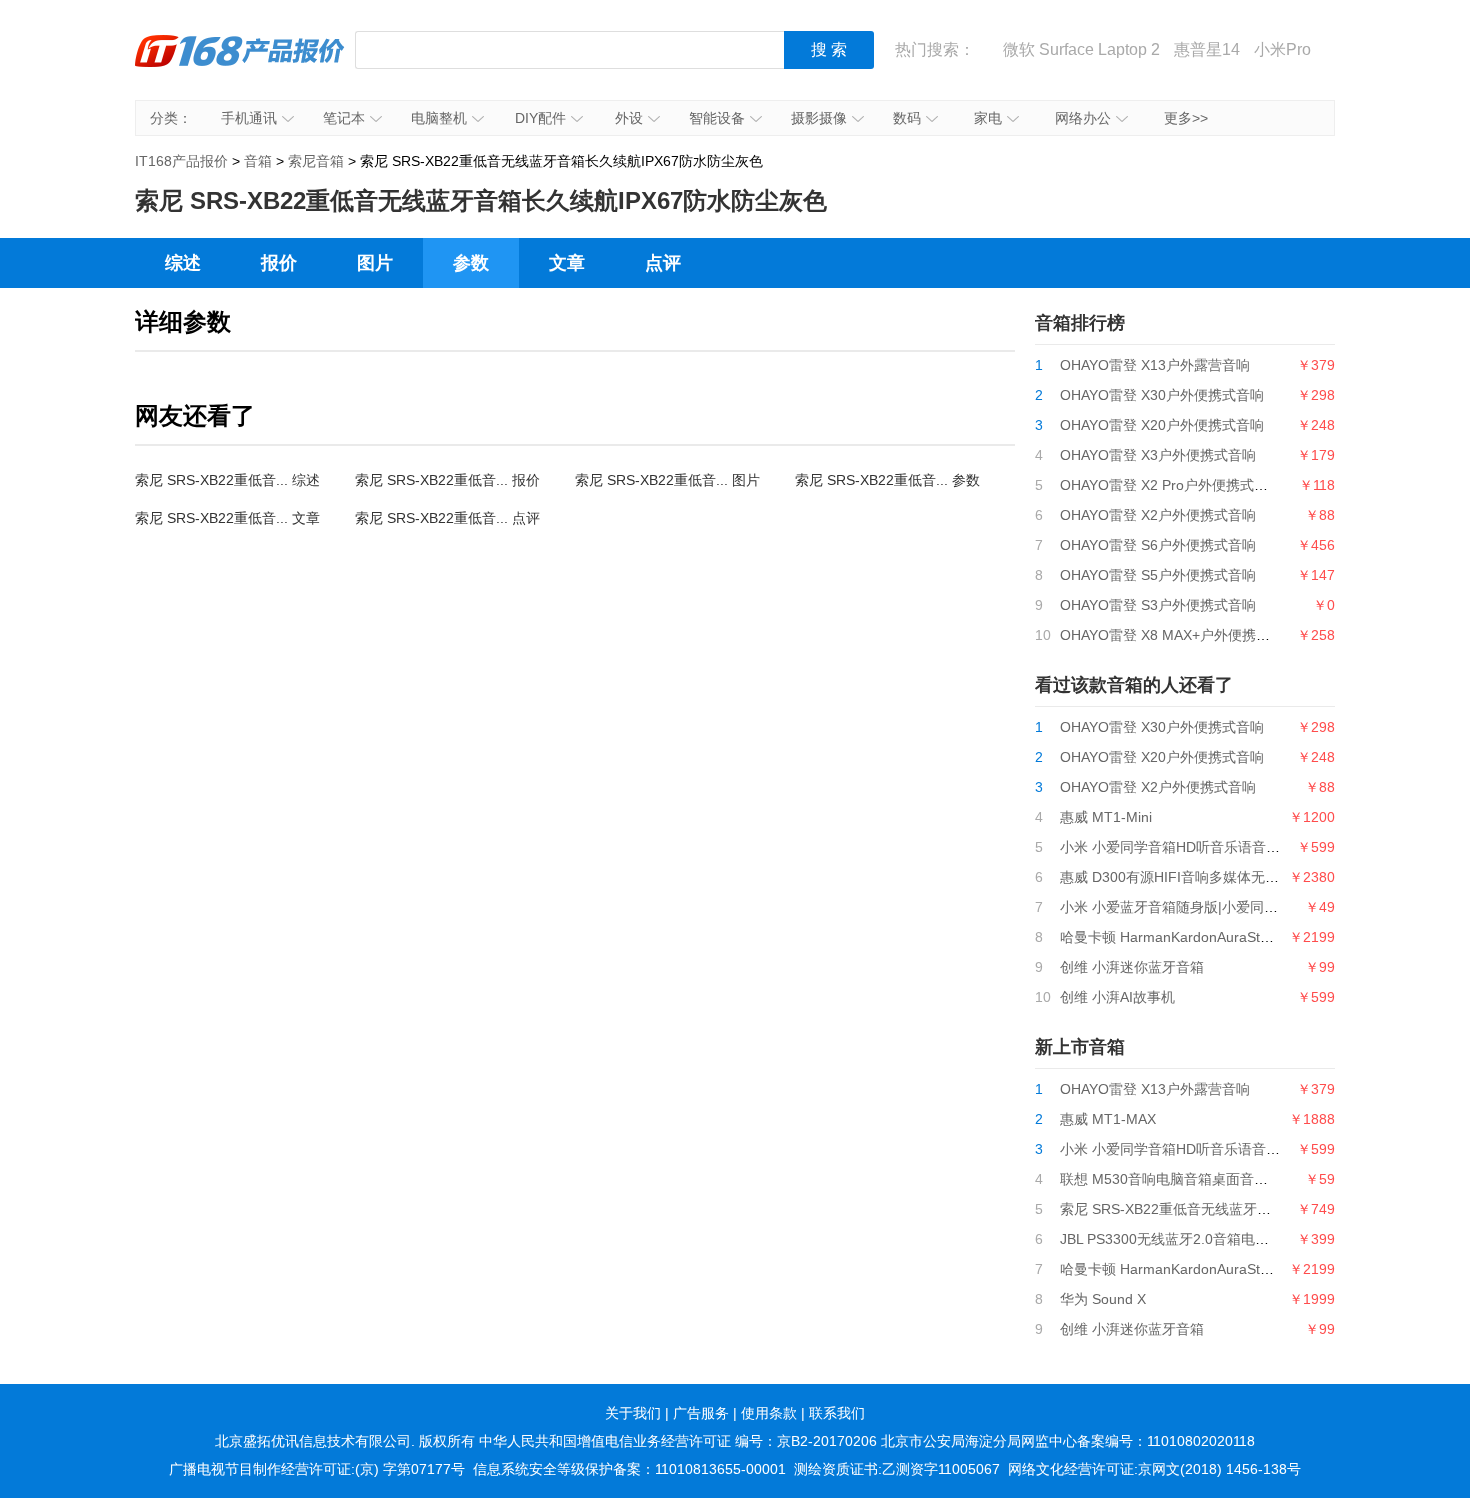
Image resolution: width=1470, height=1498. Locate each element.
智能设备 (717, 118)
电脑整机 (439, 118)
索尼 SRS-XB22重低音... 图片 (667, 480)
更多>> (1186, 118)
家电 (988, 118)
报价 (279, 263)
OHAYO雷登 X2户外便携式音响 (1158, 515)
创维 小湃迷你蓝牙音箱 (1132, 967)
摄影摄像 (819, 118)
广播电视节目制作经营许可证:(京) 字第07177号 (317, 1469)
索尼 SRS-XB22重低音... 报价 (447, 480)
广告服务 (701, 1413)
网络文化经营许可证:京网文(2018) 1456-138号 (1154, 1469)
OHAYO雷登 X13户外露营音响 (1155, 365)
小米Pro (1282, 49)
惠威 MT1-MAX (1108, 1119)
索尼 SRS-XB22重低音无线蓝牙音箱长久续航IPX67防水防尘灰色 (1261, 1209)
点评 (663, 263)
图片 (375, 263)
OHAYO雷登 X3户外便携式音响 (1158, 455)
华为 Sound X (1103, 1299)
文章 (567, 263)
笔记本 (344, 118)
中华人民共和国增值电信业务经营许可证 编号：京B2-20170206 (678, 1441)
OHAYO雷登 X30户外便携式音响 (1162, 395)
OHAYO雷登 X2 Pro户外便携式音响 (1171, 485)
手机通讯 (249, 118)
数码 (907, 118)
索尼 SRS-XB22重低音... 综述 (227, 480)
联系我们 (837, 1413)
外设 (629, 118)
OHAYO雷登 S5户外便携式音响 (1158, 575)
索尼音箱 (316, 161)
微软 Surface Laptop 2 (1081, 49)
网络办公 (1083, 118)
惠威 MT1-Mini (1106, 817)
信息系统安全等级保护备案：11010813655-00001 (629, 1469)
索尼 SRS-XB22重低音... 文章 (227, 518)
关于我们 (633, 1413)
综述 (183, 263)
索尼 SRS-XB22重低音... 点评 (447, 518)
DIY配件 (540, 118)
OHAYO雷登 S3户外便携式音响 (1158, 605)
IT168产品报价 (240, 65)
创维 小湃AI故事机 (1117, 997)
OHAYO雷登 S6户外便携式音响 (1158, 545)
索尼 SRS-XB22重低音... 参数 (887, 480)
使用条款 (769, 1413)
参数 (471, 263)
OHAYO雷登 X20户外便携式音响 (1162, 425)
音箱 (258, 161)
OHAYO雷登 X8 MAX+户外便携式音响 (1179, 635)
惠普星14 (1207, 49)
